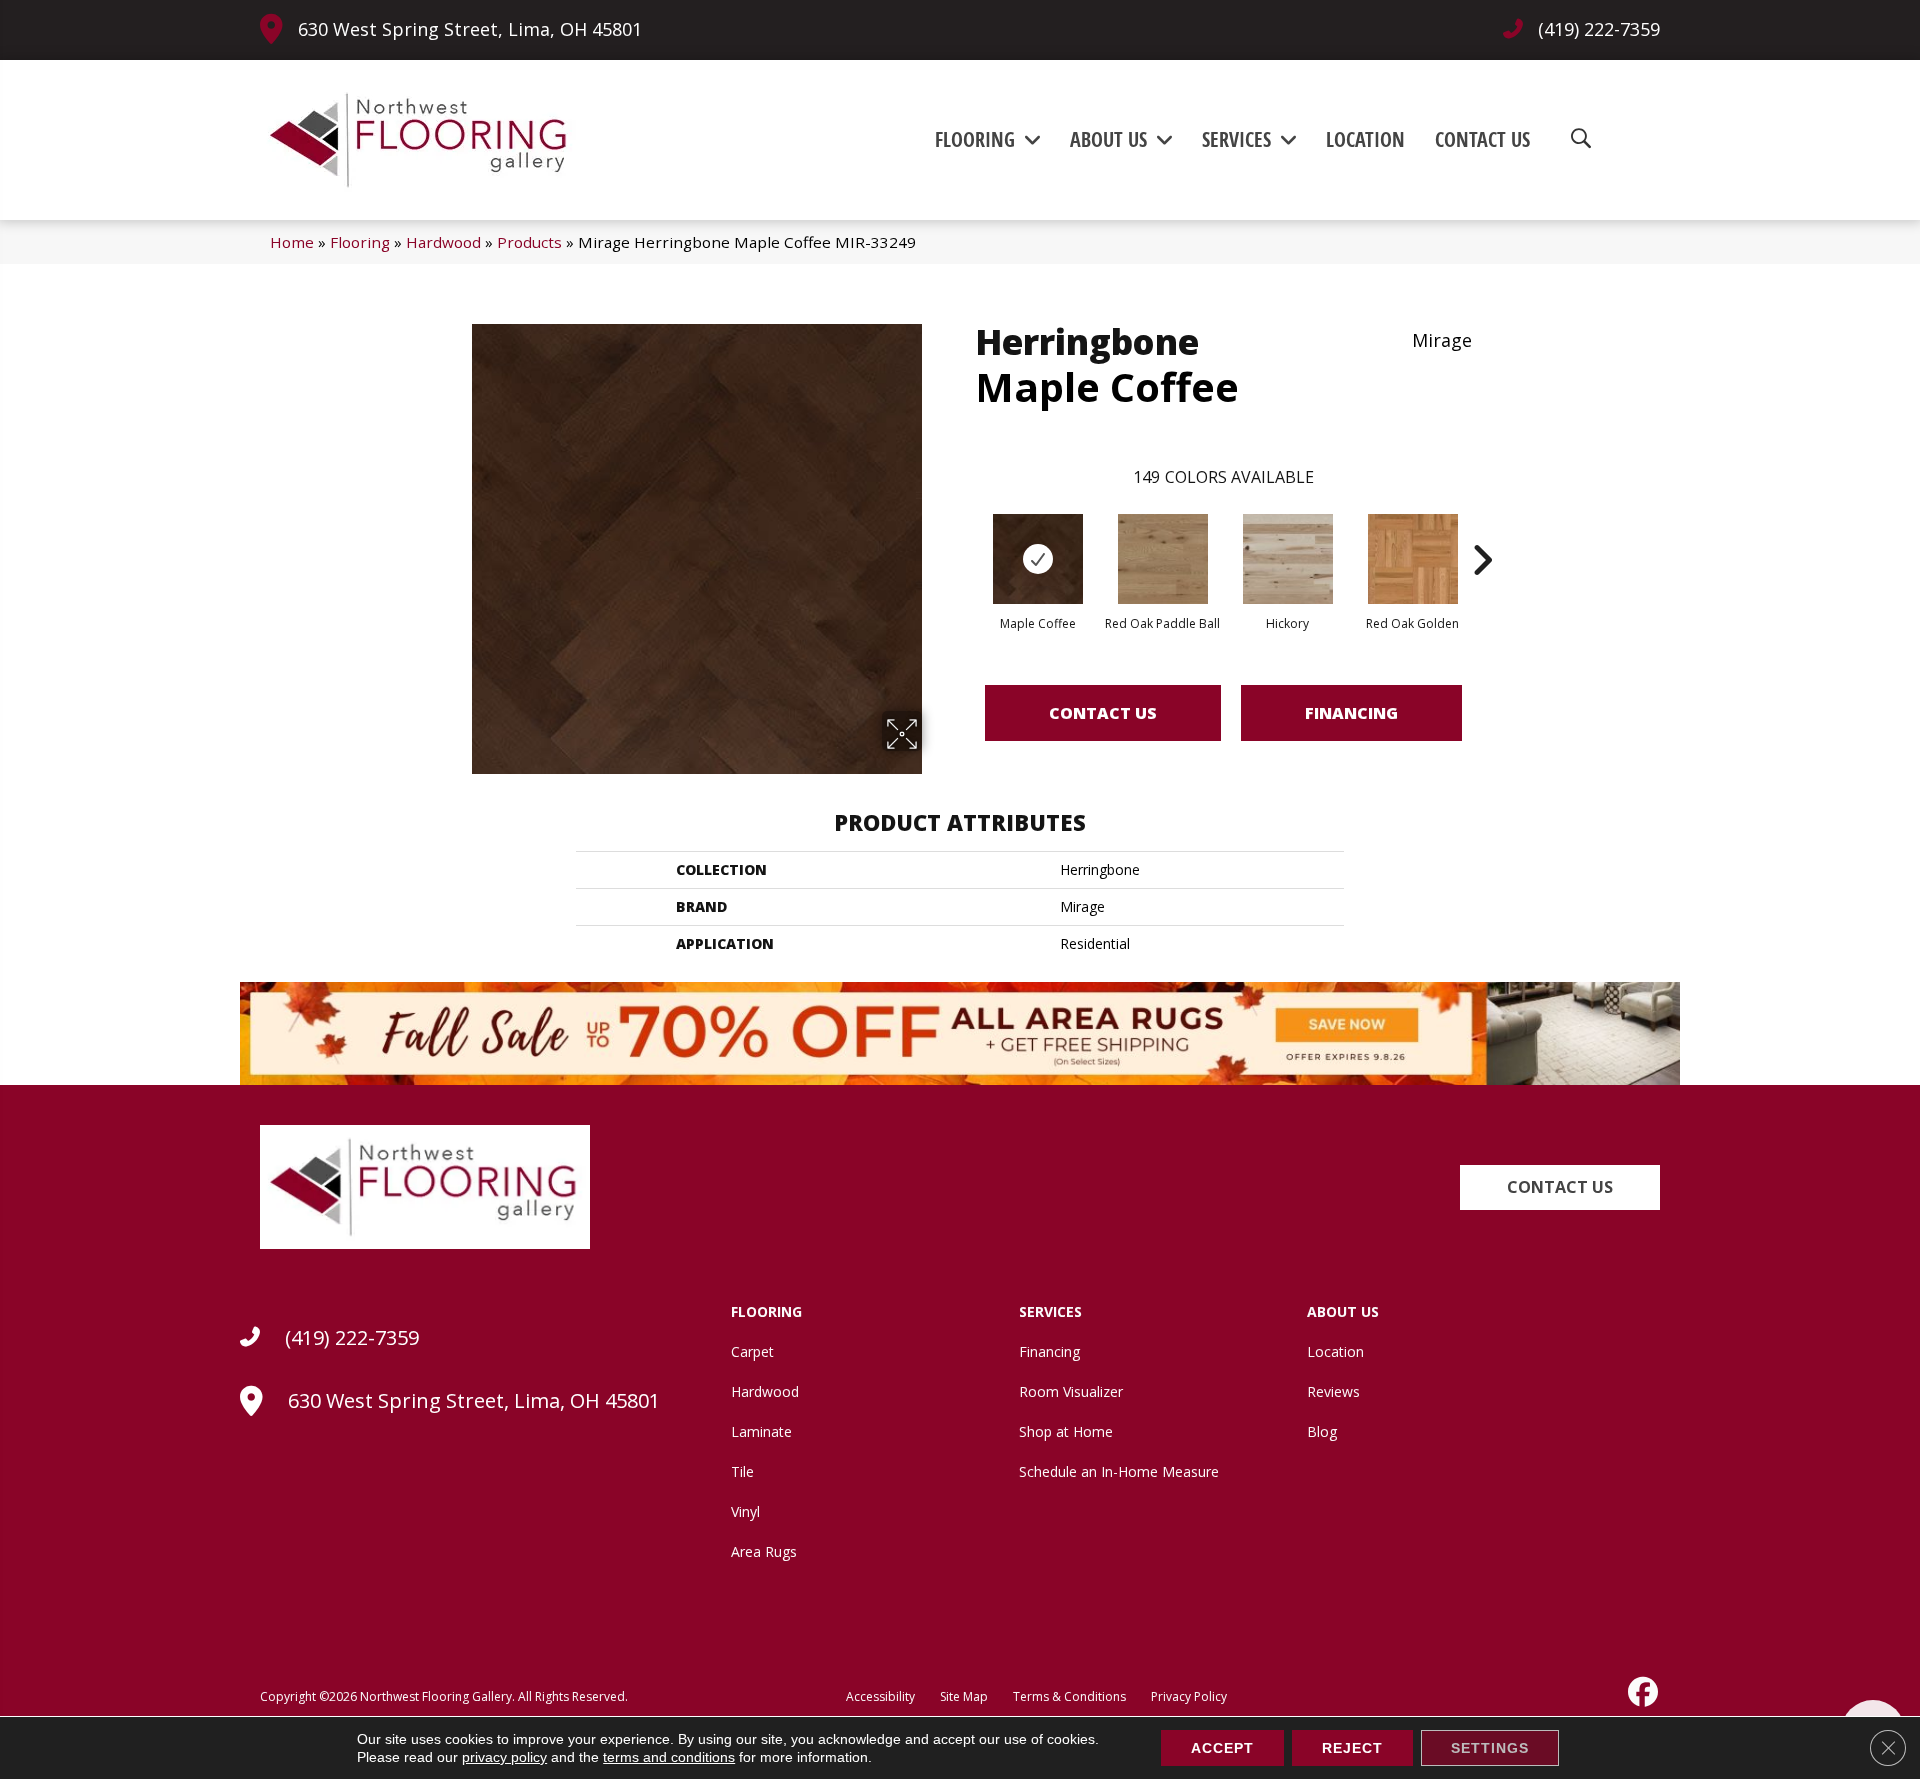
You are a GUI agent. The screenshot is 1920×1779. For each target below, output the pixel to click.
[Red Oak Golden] (1413, 559)
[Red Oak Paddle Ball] (1163, 559)
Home (292, 242)
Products (529, 242)
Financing (1351, 713)
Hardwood (443, 242)
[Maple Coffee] (1038, 559)
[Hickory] (1288, 559)
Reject (1352, 1748)
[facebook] (1641, 1692)
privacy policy (504, 1757)
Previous (965, 530)
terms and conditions (669, 1757)
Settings (1490, 1748)
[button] (1560, 1187)
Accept (1222, 1748)
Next (1482, 530)
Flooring (360, 242)
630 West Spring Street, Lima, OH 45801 (470, 29)
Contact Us (1103, 713)
